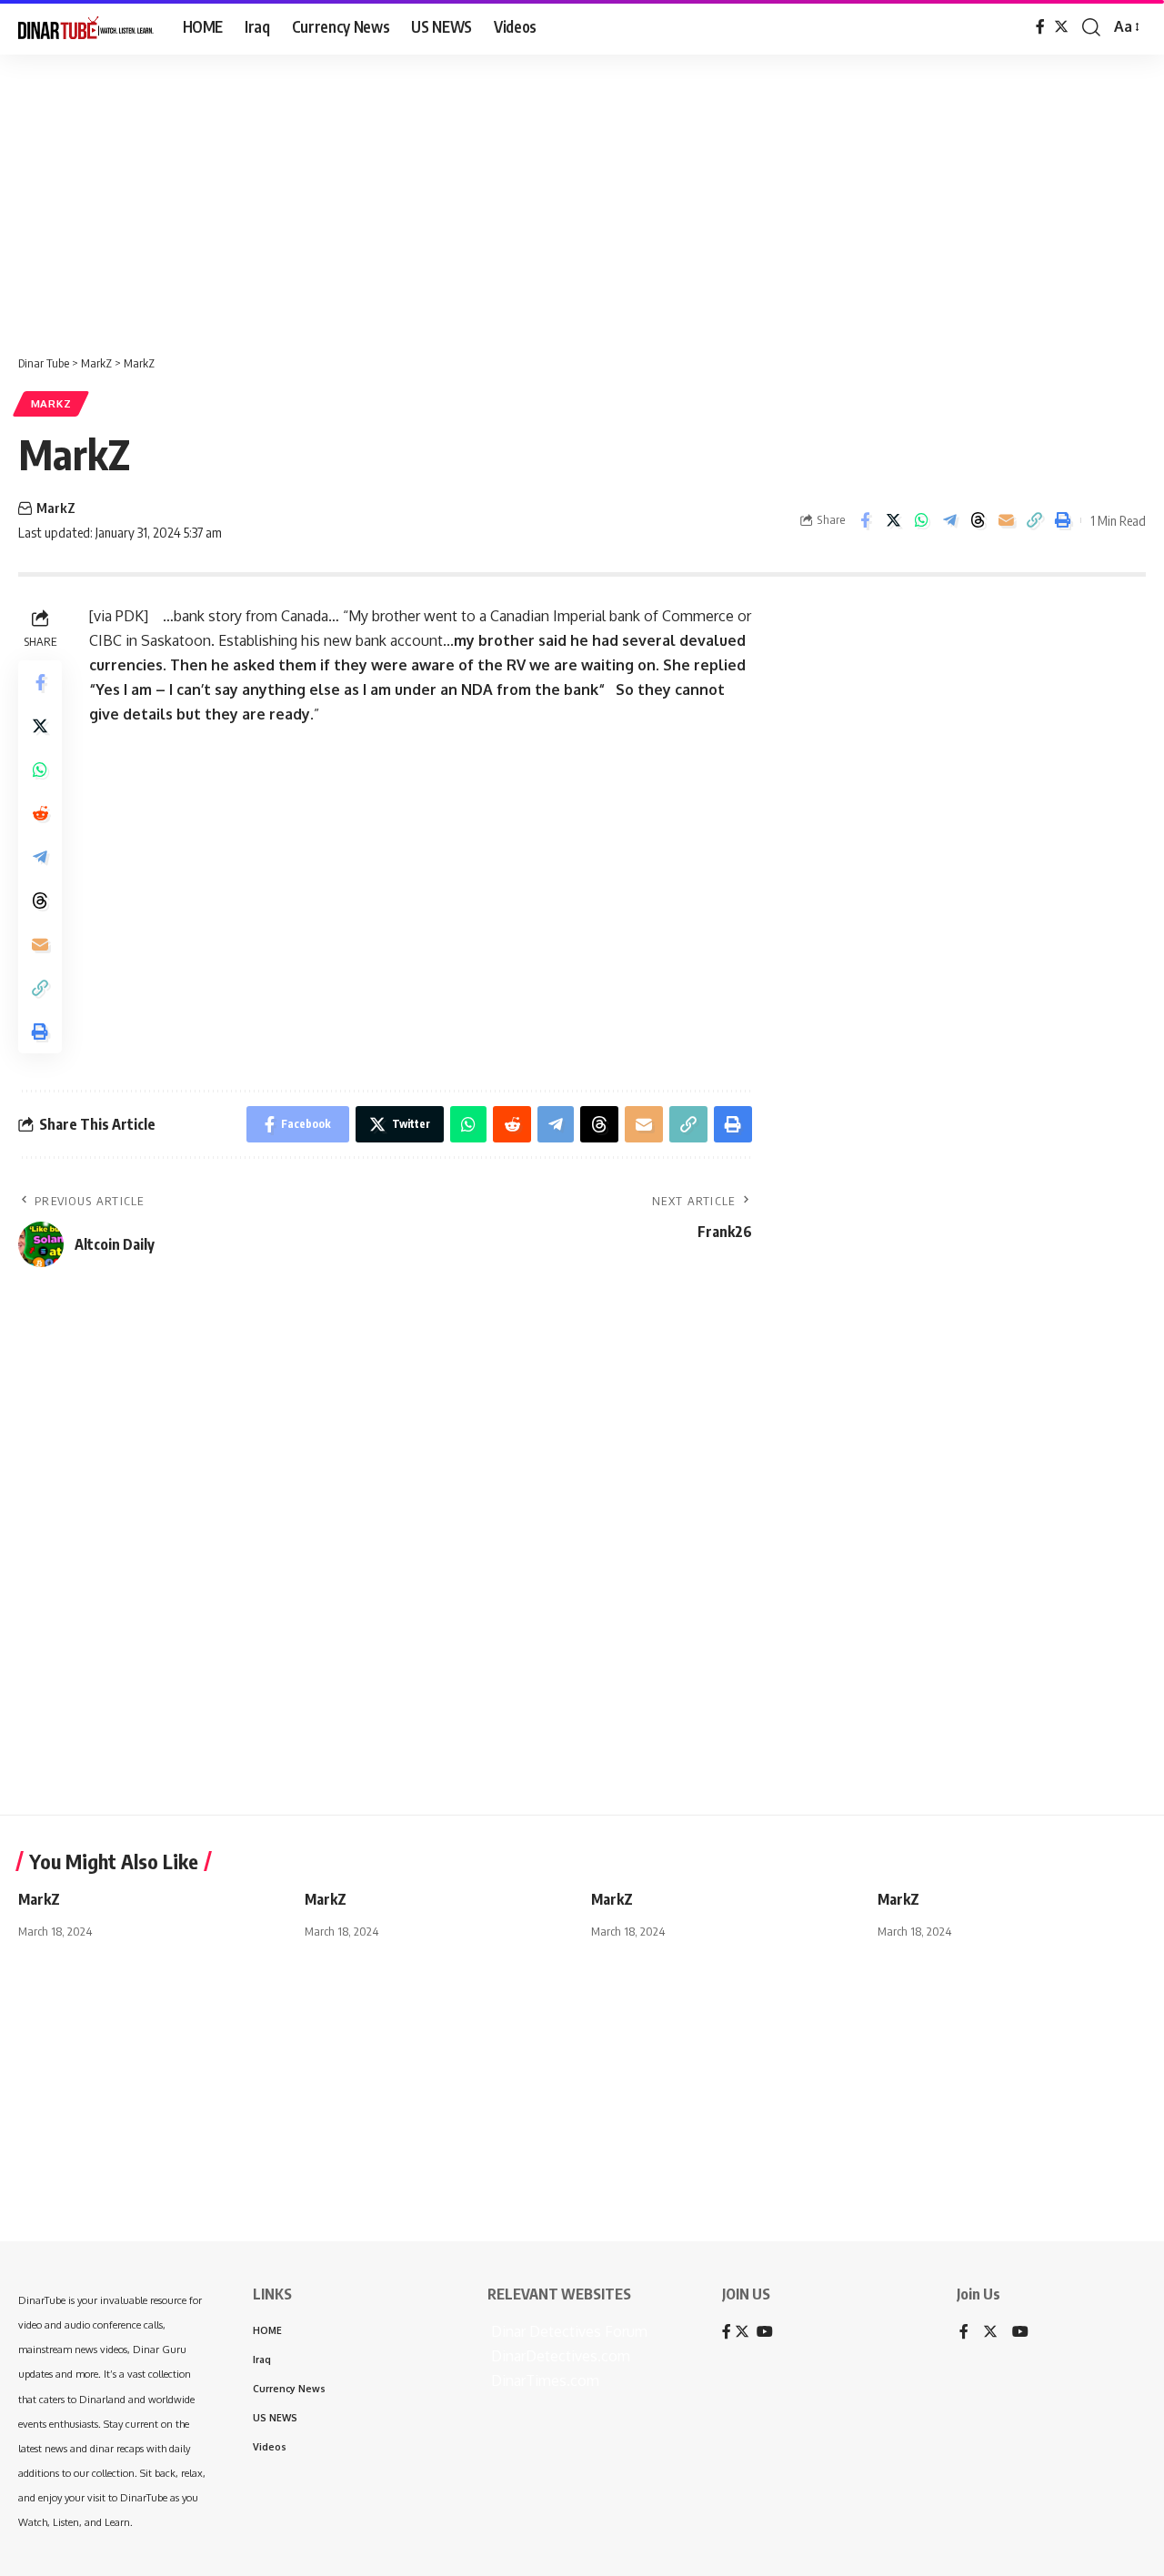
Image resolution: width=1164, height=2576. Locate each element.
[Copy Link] (1034, 520)
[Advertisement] (564, 196)
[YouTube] (1020, 2333)
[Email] (1006, 520)
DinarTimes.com (543, 2380)
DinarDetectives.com (559, 2356)
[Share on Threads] (978, 520)
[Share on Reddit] (40, 813)
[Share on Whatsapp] (921, 520)
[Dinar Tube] (86, 27)
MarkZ (51, 403)
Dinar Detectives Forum (567, 2331)
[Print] (1062, 520)
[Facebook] (1040, 27)
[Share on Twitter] (893, 520)
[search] (1091, 27)
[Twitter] (1061, 27)
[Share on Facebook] (865, 520)
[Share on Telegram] (949, 520)
